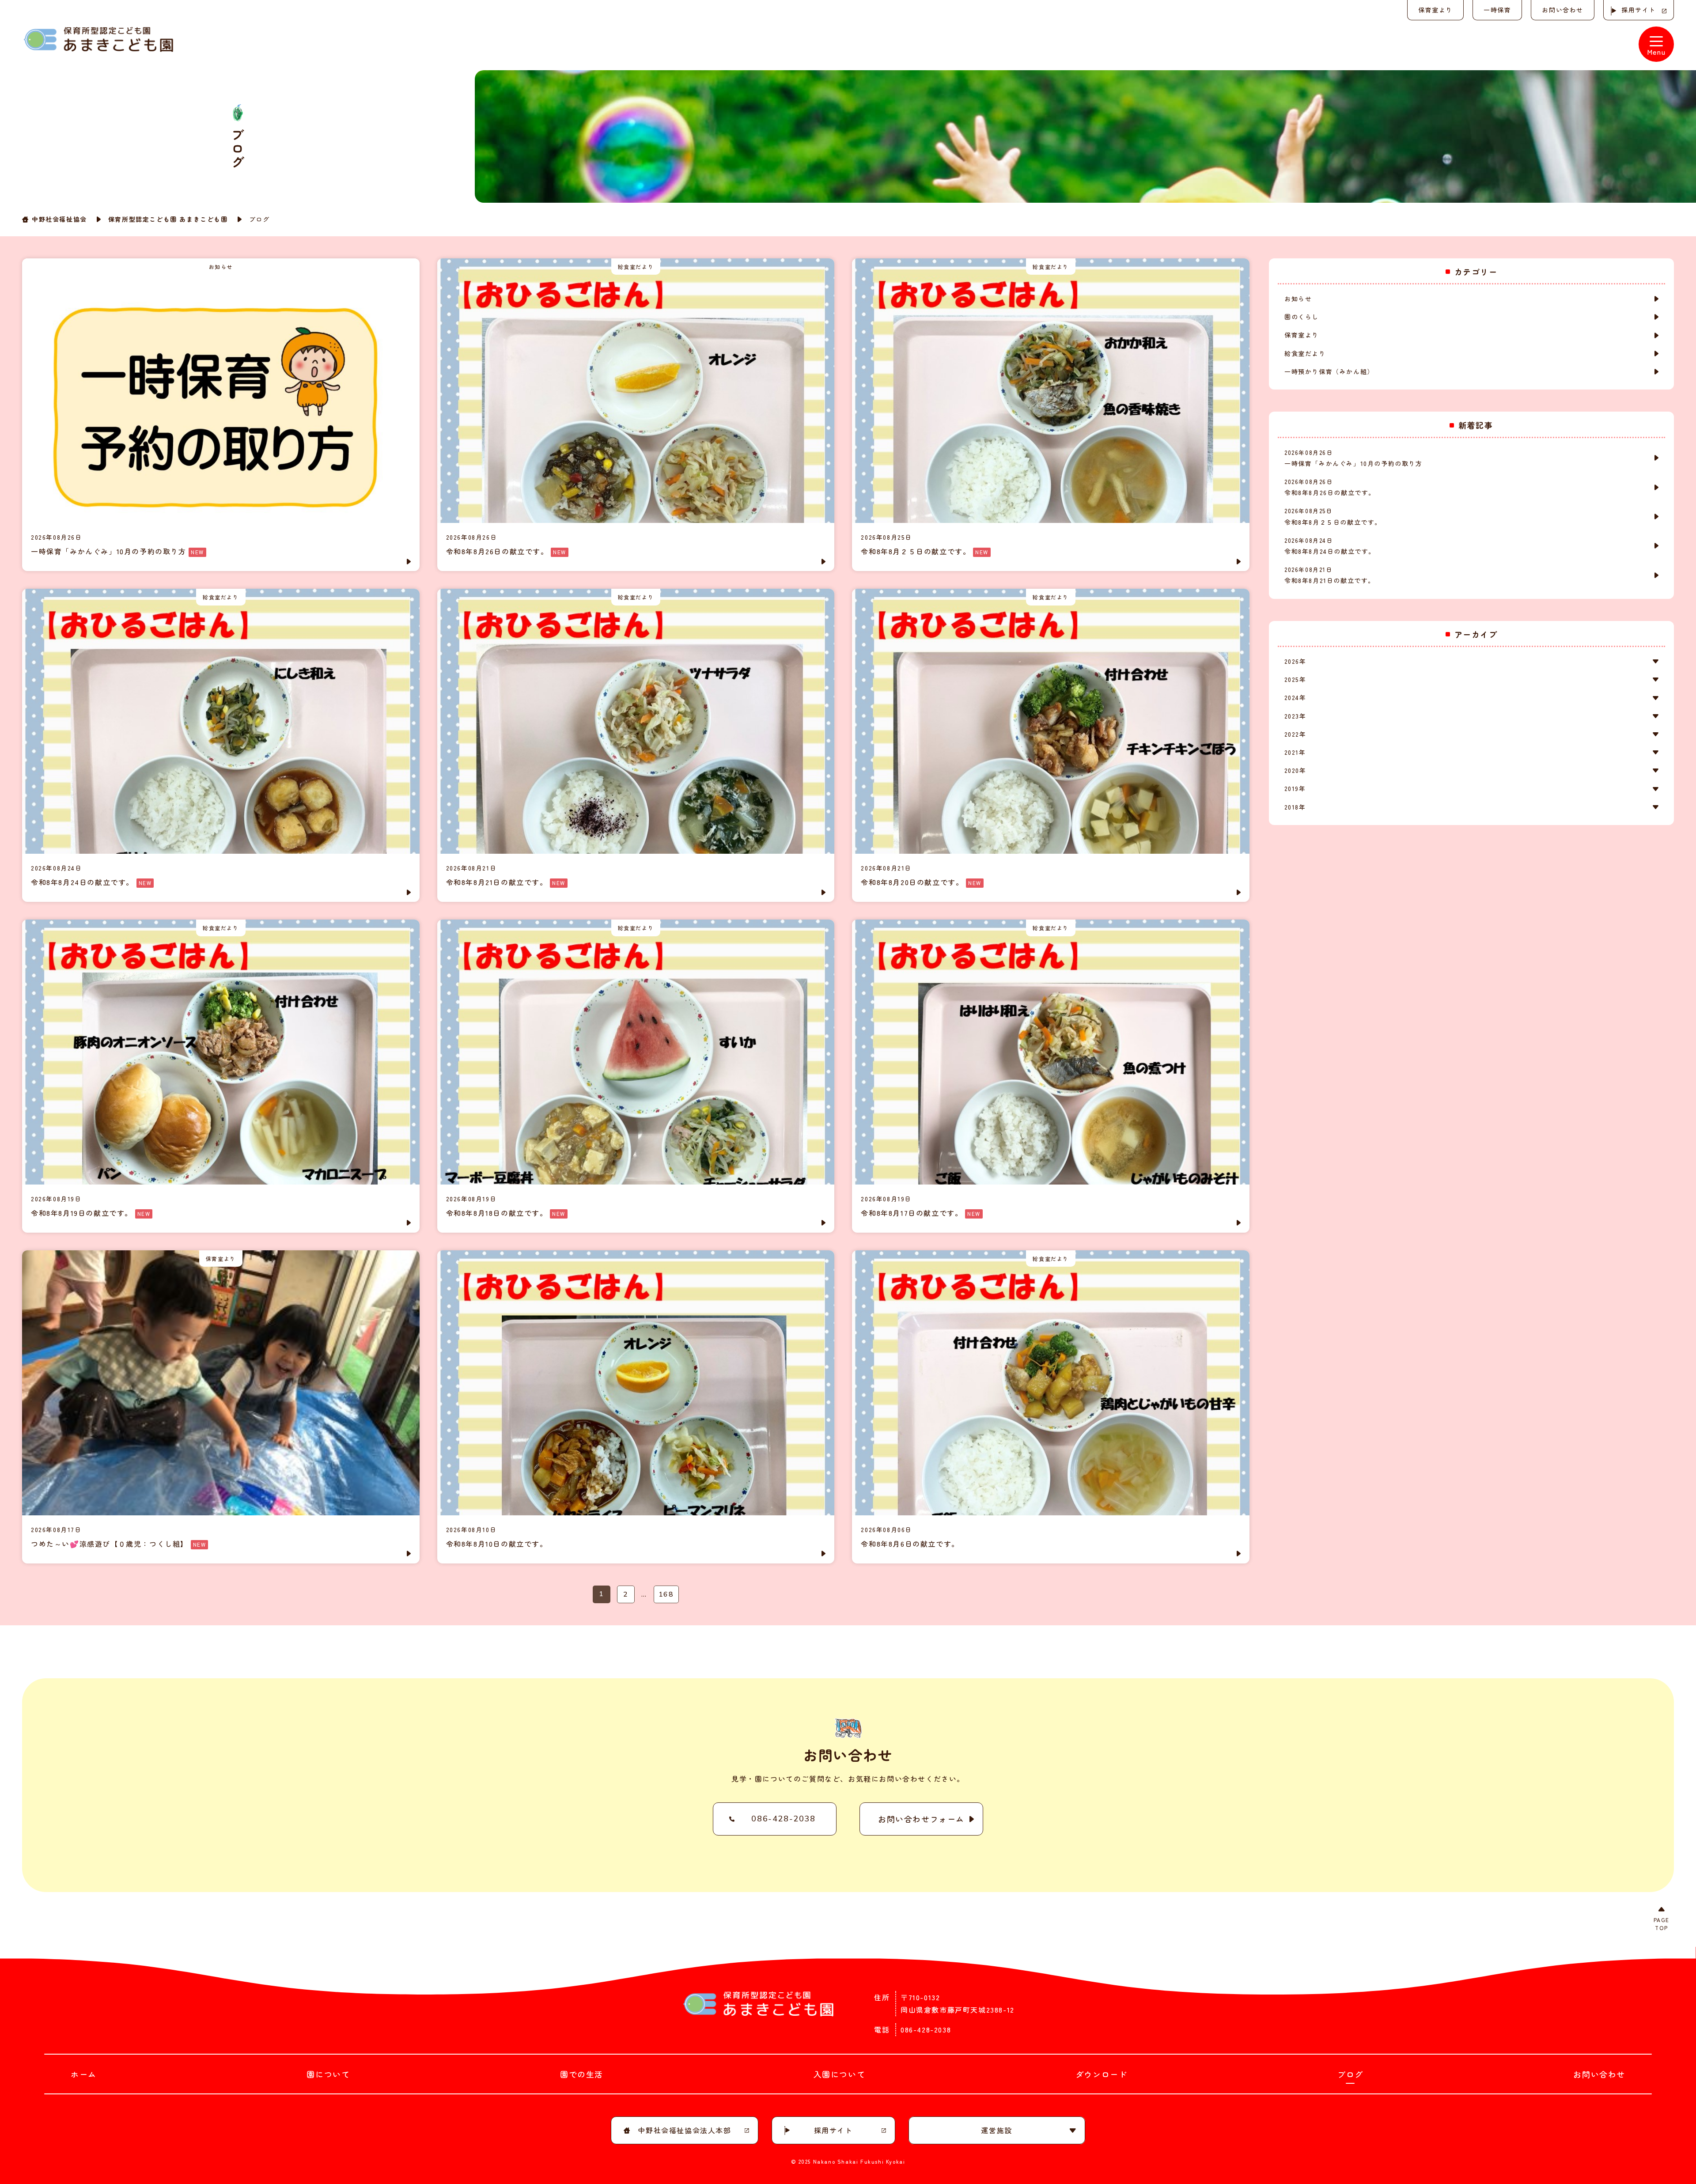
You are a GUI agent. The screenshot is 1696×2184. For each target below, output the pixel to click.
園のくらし (1302, 317)
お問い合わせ (1563, 10)
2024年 (1295, 697)
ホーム (84, 2074)
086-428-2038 (783, 1819)
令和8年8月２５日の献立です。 (1333, 516)
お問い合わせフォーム (921, 1819)
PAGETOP (1662, 1924)
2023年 (1295, 716)
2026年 (1295, 661)
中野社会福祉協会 (59, 219)
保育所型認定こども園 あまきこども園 (168, 219)
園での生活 (582, 2074)
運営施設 (996, 2130)
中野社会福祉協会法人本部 (684, 2130)
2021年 (1295, 752)
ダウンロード (1102, 2074)
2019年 (1295, 788)
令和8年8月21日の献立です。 (1330, 575)
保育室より (1435, 10)
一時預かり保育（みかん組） (1329, 371)
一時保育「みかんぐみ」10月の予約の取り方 (1353, 458)
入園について (840, 2074)
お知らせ (1298, 299)
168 (666, 1594)
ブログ (1350, 2074)
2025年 (1295, 679)
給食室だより (1305, 353)
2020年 (1295, 770)
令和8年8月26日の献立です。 (1330, 487)
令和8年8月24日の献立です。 (1330, 546)
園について (328, 2074)
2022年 (1295, 734)
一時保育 (1497, 10)
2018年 (1295, 807)
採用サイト (1639, 10)
